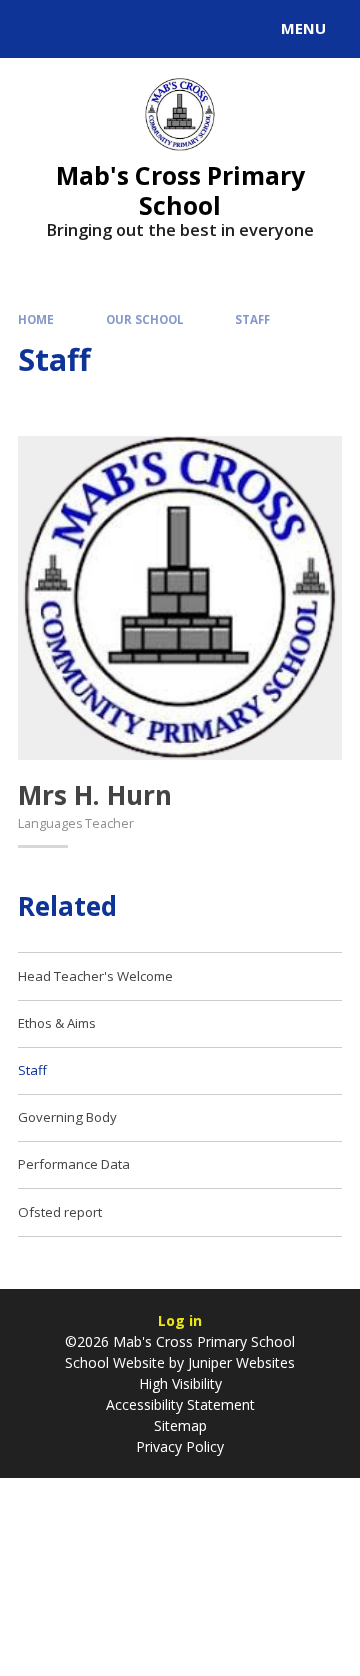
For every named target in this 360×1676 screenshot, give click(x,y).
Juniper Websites (239, 1362)
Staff (252, 319)
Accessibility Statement (180, 1404)
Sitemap (180, 1425)
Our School (145, 319)
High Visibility (180, 1383)
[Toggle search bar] (38, 29)
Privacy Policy (180, 1446)
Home (36, 319)
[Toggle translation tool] (88, 29)
